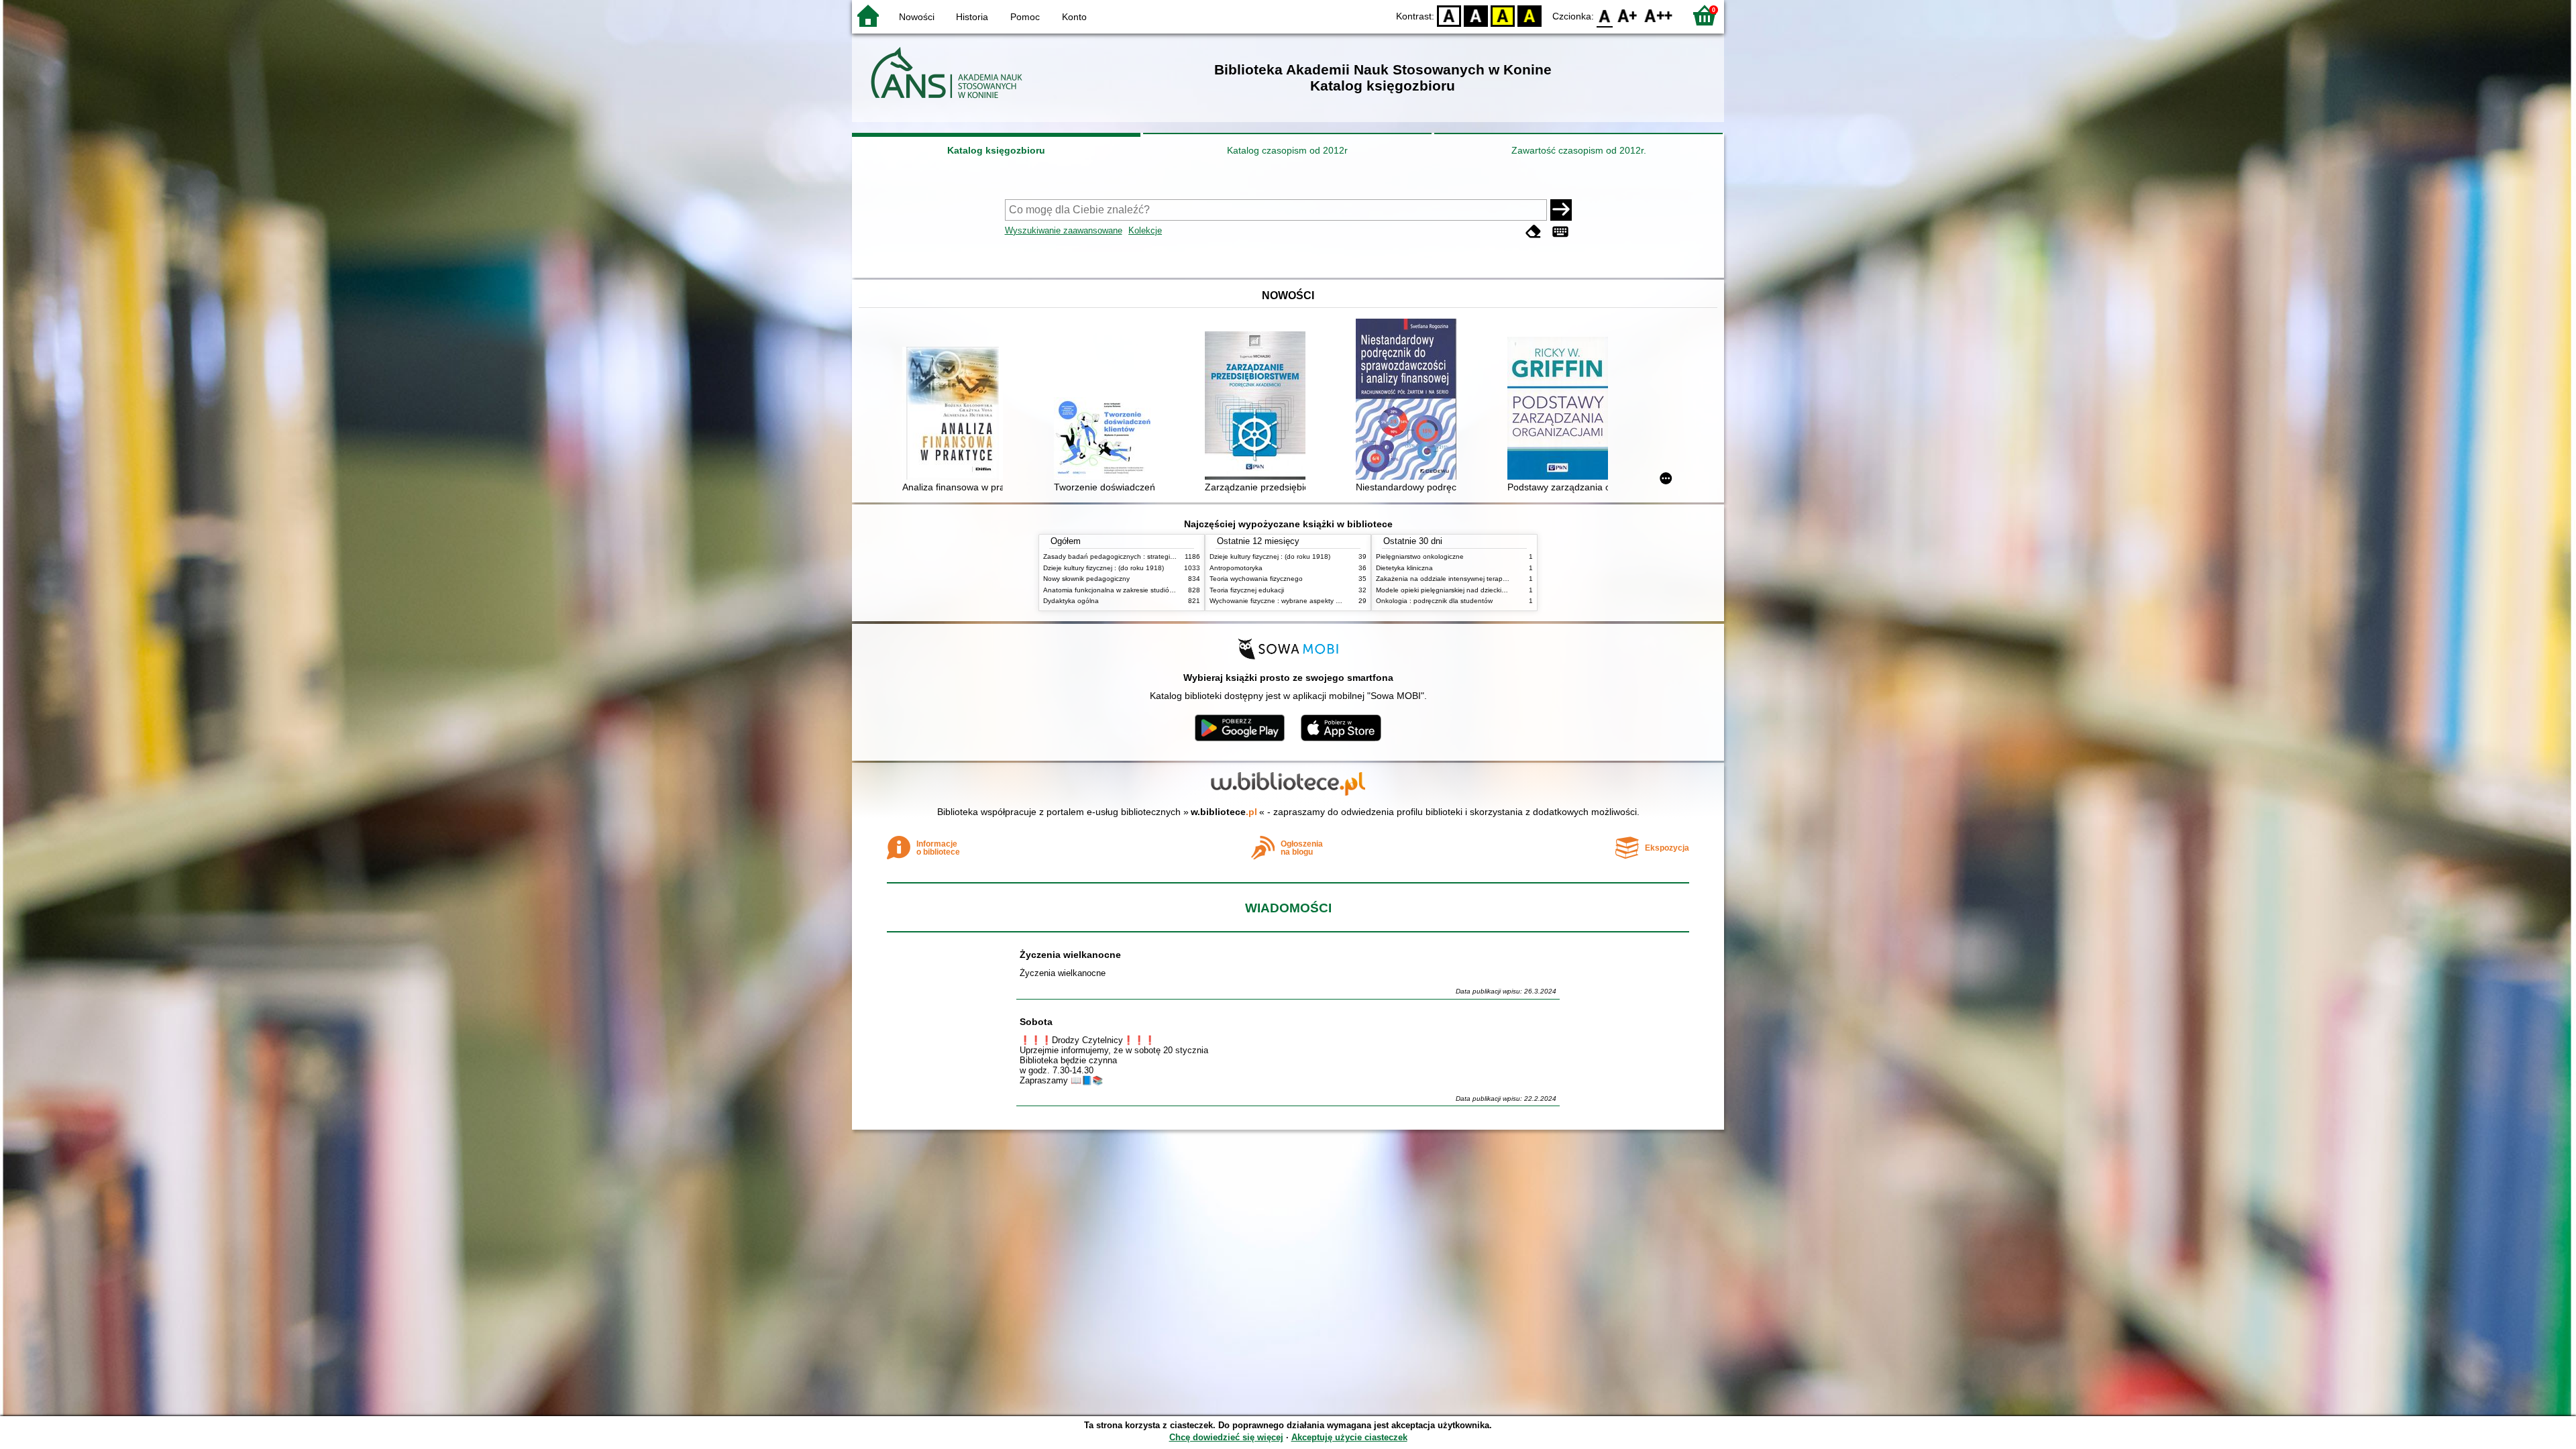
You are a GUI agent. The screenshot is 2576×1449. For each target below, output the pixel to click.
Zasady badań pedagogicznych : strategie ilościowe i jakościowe (1143, 556)
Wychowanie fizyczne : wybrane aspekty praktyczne (1289, 601)
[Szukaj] (1561, 210)
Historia (972, 17)
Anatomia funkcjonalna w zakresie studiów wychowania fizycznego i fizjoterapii (1164, 590)
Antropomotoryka (1236, 568)
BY (1529, 15)
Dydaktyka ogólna (1071, 601)
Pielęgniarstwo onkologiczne (1420, 556)
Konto (1074, 17)
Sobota (1036, 1022)
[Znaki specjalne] (1560, 232)
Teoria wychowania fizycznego (1256, 579)
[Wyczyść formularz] (1534, 232)
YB (1503, 15)
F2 (1659, 15)
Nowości (917, 17)
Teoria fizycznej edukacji (1247, 590)
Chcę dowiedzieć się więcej (1226, 1437)
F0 (1605, 15)
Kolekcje (1145, 230)
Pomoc (1025, 17)
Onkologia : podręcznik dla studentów (1434, 601)
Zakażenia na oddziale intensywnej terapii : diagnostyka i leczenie (1478, 579)
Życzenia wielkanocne (1070, 955)
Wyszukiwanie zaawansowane (1064, 230)
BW (1476, 15)
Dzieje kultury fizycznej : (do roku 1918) (1104, 568)
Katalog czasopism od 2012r (1287, 150)
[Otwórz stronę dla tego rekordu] (956, 415)
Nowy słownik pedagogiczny (1086, 579)
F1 (1628, 15)
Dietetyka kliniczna (1404, 568)
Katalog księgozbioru (996, 150)
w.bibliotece (1224, 812)
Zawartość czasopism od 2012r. (1579, 150)
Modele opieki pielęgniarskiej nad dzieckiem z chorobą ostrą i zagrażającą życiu (1499, 590)
